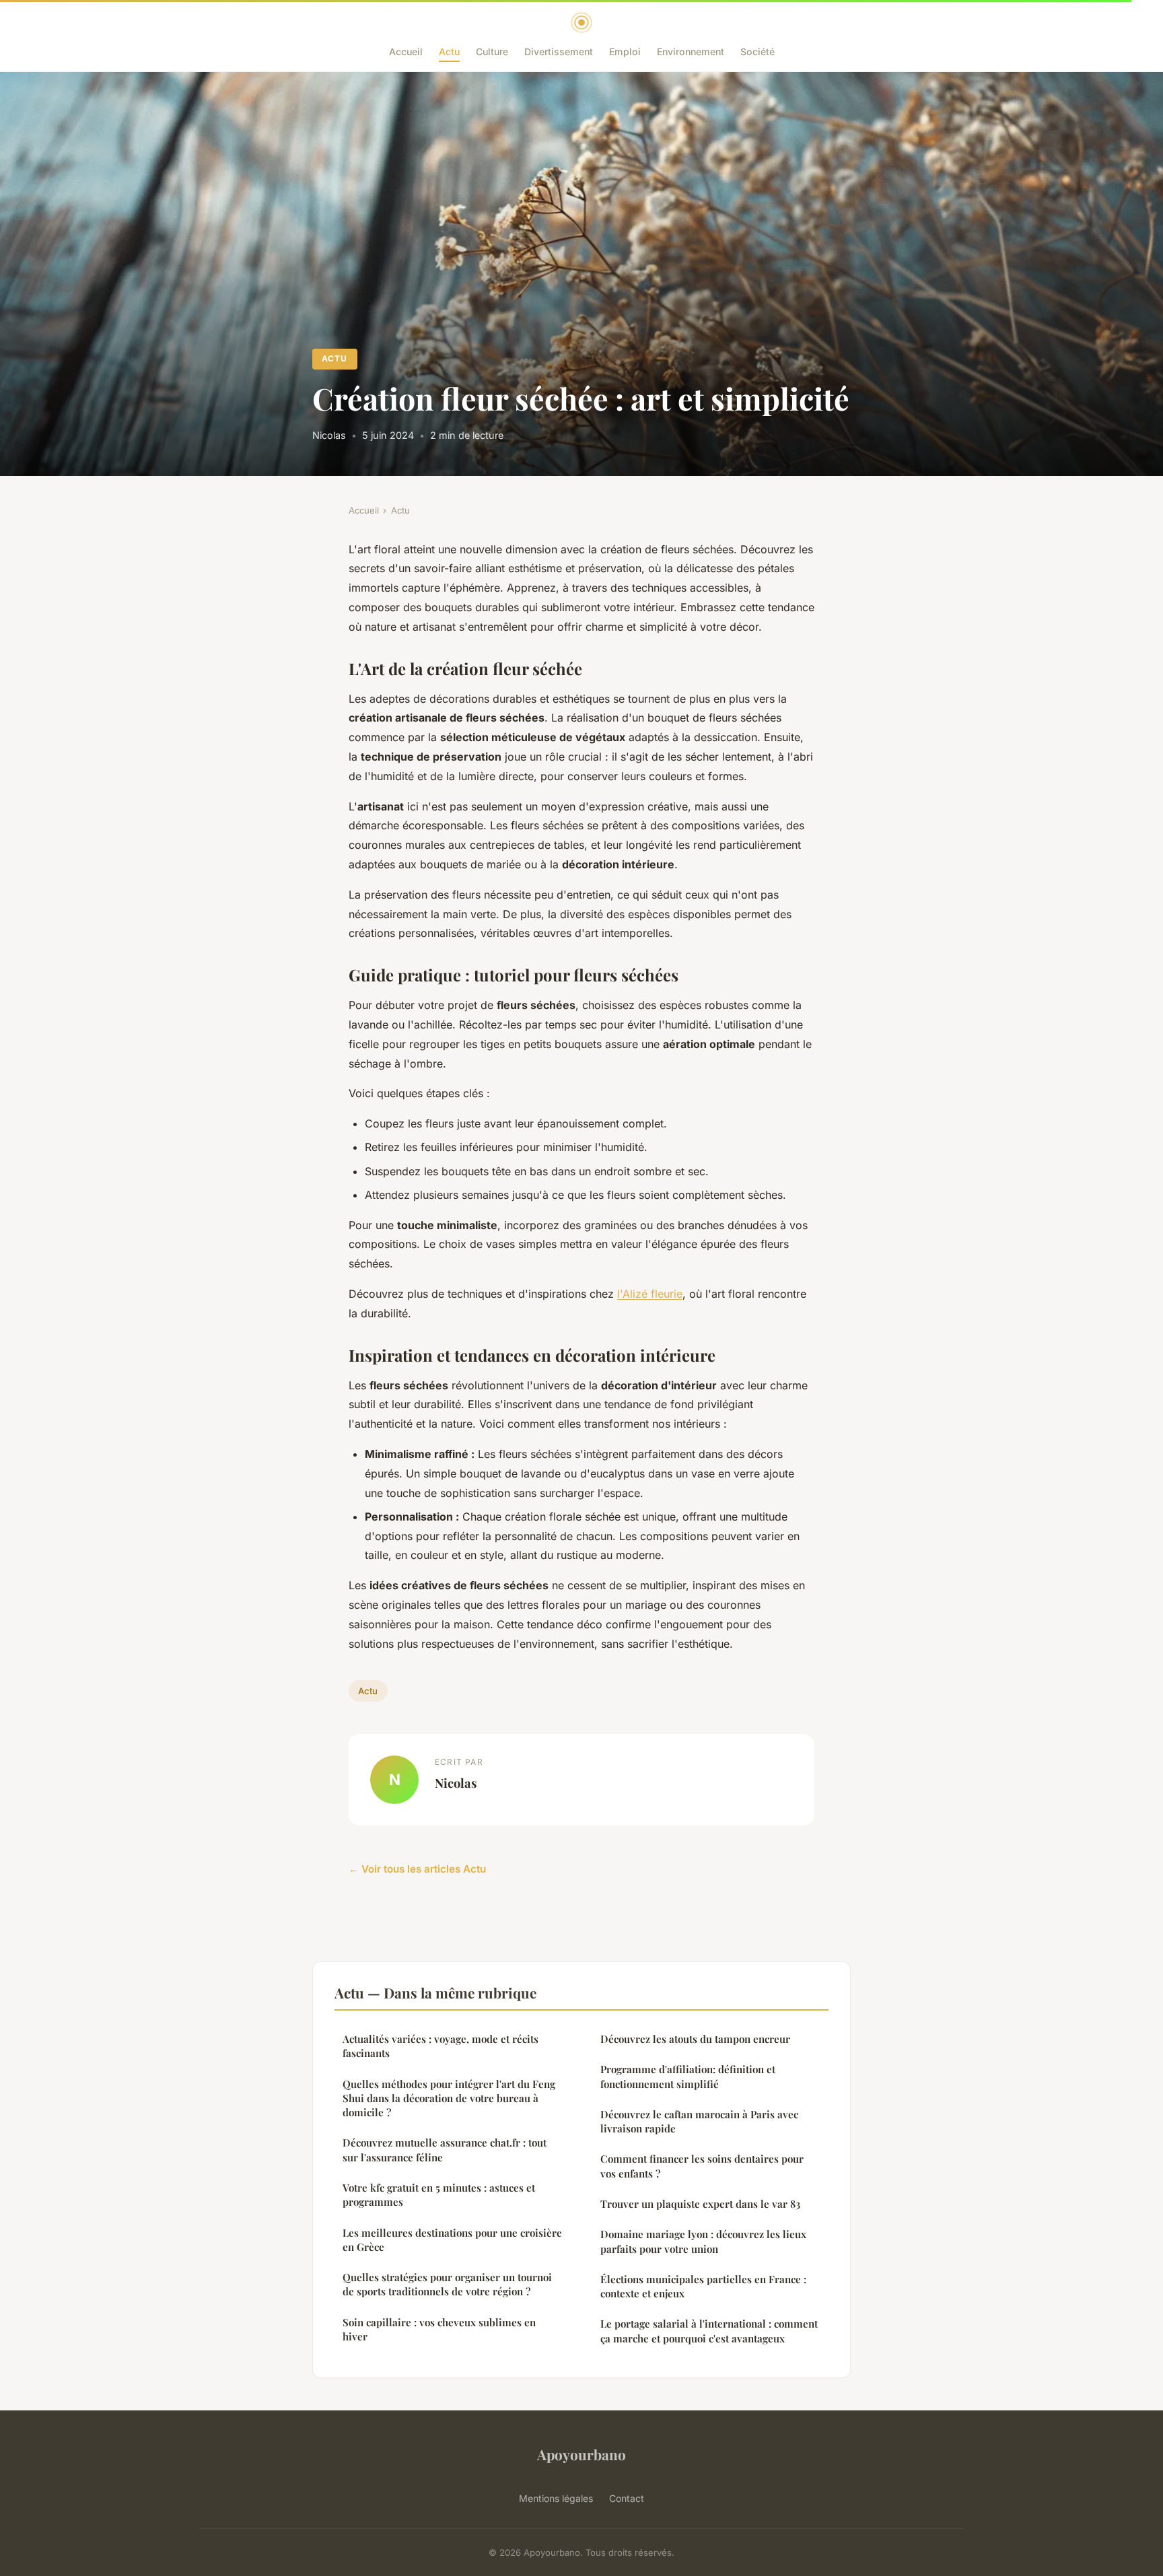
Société (757, 51)
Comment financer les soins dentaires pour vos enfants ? (702, 2166)
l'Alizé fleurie (650, 1294)
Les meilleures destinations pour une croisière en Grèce (452, 2240)
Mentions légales (556, 2498)
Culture (492, 51)
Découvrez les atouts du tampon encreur (695, 2039)
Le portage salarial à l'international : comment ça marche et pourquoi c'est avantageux (709, 2331)
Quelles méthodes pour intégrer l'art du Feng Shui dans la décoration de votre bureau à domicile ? (449, 2098)
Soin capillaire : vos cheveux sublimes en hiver (439, 2329)
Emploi (625, 51)
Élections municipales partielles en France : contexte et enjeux (703, 2286)
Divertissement (559, 51)
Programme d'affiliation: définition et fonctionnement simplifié (688, 2076)
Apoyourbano (581, 2454)
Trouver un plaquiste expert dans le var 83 (700, 2204)
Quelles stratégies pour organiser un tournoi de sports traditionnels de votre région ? (447, 2284)
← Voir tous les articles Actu (417, 1869)
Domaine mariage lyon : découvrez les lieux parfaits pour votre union (703, 2241)
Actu (449, 51)
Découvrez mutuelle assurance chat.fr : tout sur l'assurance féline (445, 2150)
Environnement (691, 51)
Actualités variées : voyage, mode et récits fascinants (440, 2046)
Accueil (406, 51)
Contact (627, 2498)
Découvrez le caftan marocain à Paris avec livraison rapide (699, 2121)
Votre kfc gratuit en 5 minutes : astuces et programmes (439, 2195)
